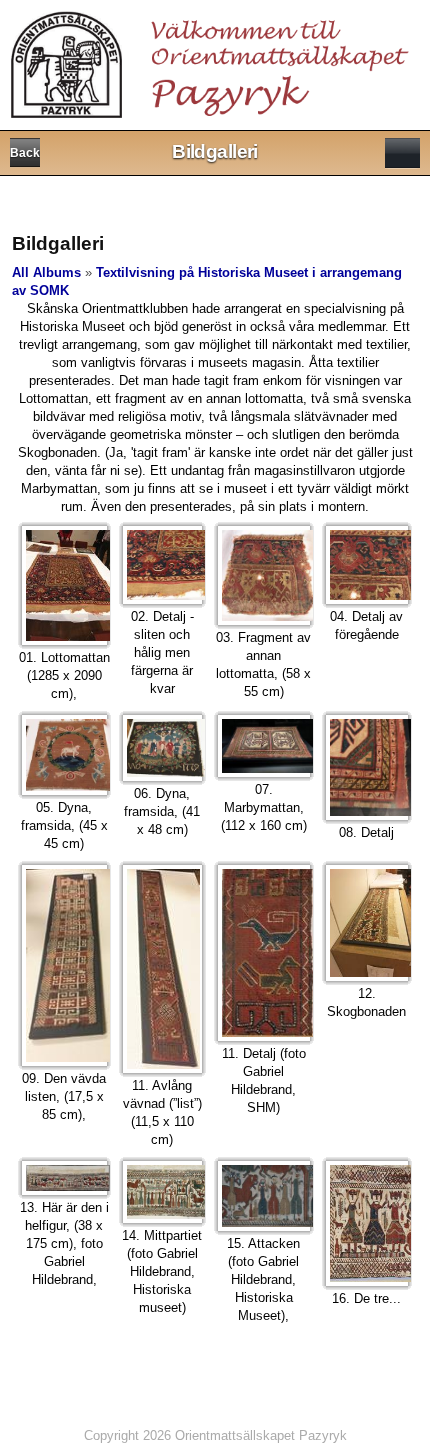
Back (25, 153)
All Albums (46, 272)
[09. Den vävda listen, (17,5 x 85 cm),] (64, 965)
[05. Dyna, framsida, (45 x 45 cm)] (64, 755)
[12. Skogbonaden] (367, 923)
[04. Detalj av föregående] (367, 565)
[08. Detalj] (367, 767)
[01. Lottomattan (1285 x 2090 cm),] (64, 586)
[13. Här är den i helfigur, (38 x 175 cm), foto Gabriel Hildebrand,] (64, 1178)
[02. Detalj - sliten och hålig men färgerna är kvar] (162, 565)
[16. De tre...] (367, 1223)
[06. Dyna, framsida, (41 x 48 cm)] (162, 748)
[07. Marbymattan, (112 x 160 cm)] (264, 745)
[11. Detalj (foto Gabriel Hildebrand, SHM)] (264, 953)
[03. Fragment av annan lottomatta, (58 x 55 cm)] (264, 576)
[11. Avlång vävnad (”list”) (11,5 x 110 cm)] (162, 969)
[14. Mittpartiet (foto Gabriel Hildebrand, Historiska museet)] (162, 1192)
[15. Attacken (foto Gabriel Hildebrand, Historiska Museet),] (264, 1196)
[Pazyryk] (214, 58)
